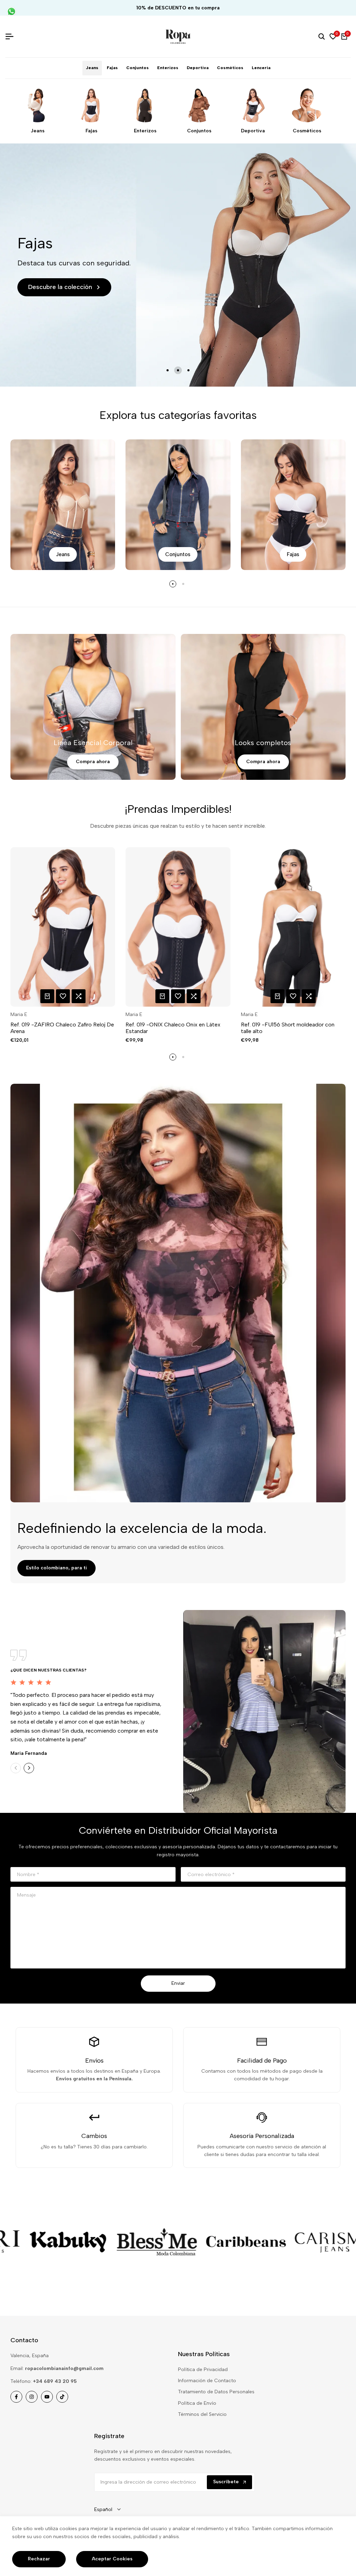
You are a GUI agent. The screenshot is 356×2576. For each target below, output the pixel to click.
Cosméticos (307, 131)
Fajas (91, 131)
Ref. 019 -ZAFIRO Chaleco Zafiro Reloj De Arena (62, 1028)
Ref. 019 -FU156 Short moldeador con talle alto (288, 1028)
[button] (63, 996)
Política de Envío (197, 2403)
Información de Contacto (207, 2381)
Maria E (19, 1015)
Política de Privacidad (203, 2369)
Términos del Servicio (202, 2414)
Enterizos (145, 131)
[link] (101, 2242)
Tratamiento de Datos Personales (216, 2392)
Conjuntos (199, 131)
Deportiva (253, 131)
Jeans (38, 131)
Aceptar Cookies (112, 2559)
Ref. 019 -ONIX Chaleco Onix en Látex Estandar (173, 1028)
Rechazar (39, 2559)
